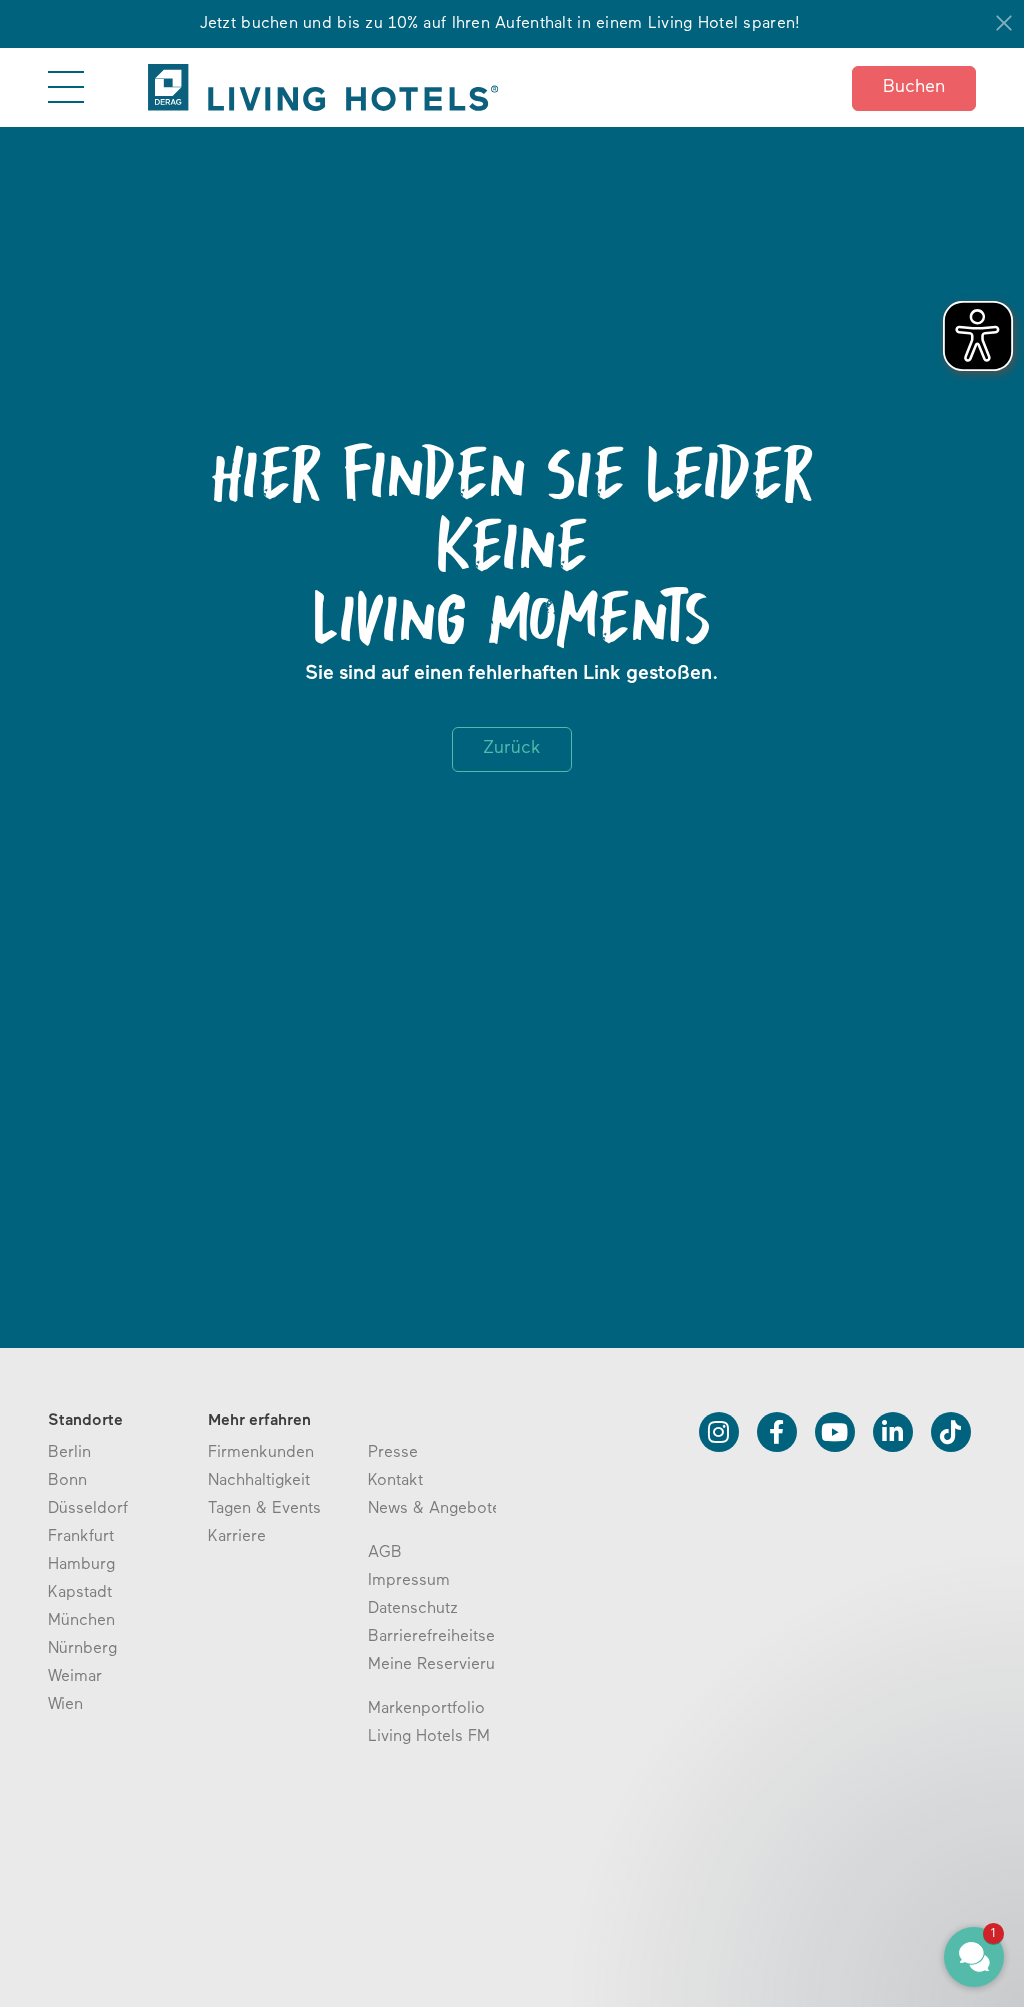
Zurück (512, 749)
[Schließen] (1004, 23)
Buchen (914, 88)
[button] (854, 1865)
